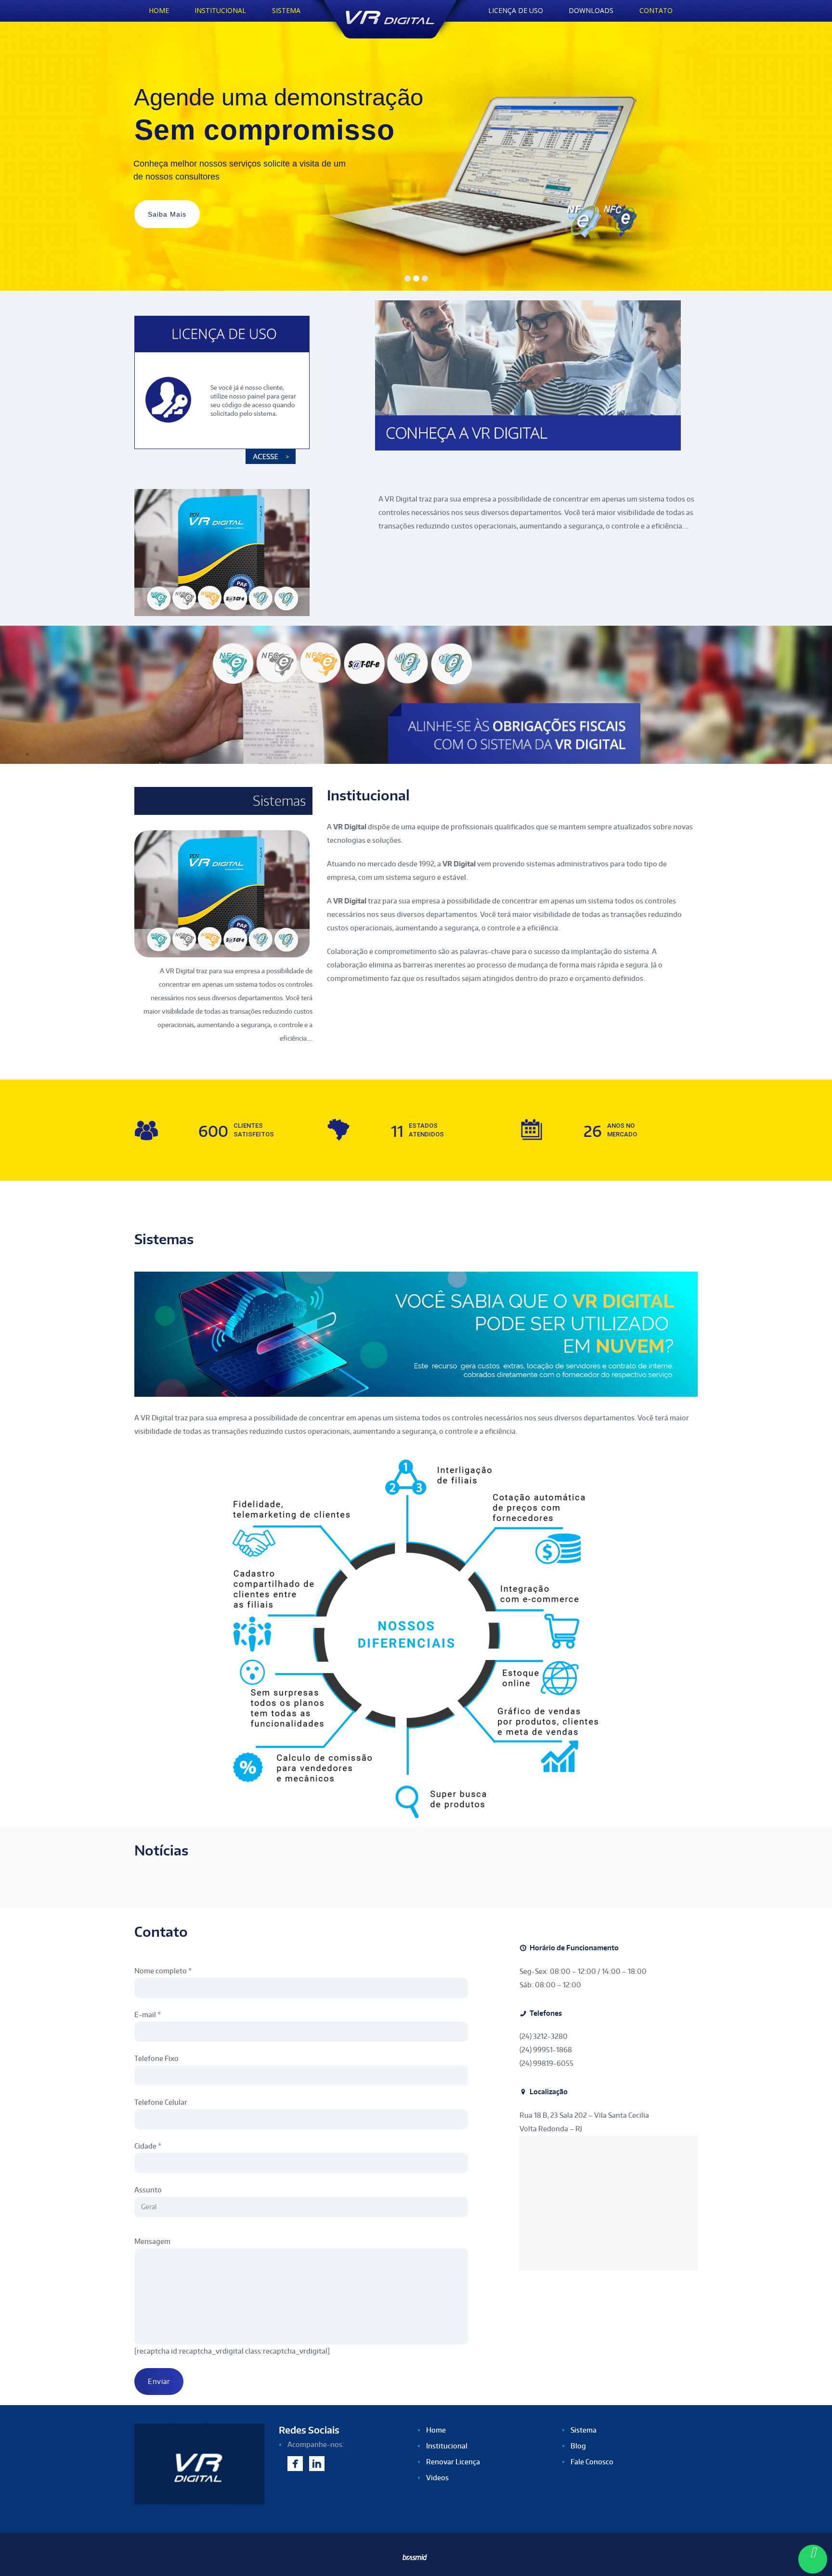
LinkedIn (317, 2465)
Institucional (447, 2446)
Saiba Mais (167, 214)
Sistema (584, 2430)
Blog (578, 2446)
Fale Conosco (592, 2462)
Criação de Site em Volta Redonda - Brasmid (416, 2560)
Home (436, 2430)
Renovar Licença (453, 2462)
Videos (437, 2478)
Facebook (295, 2465)
